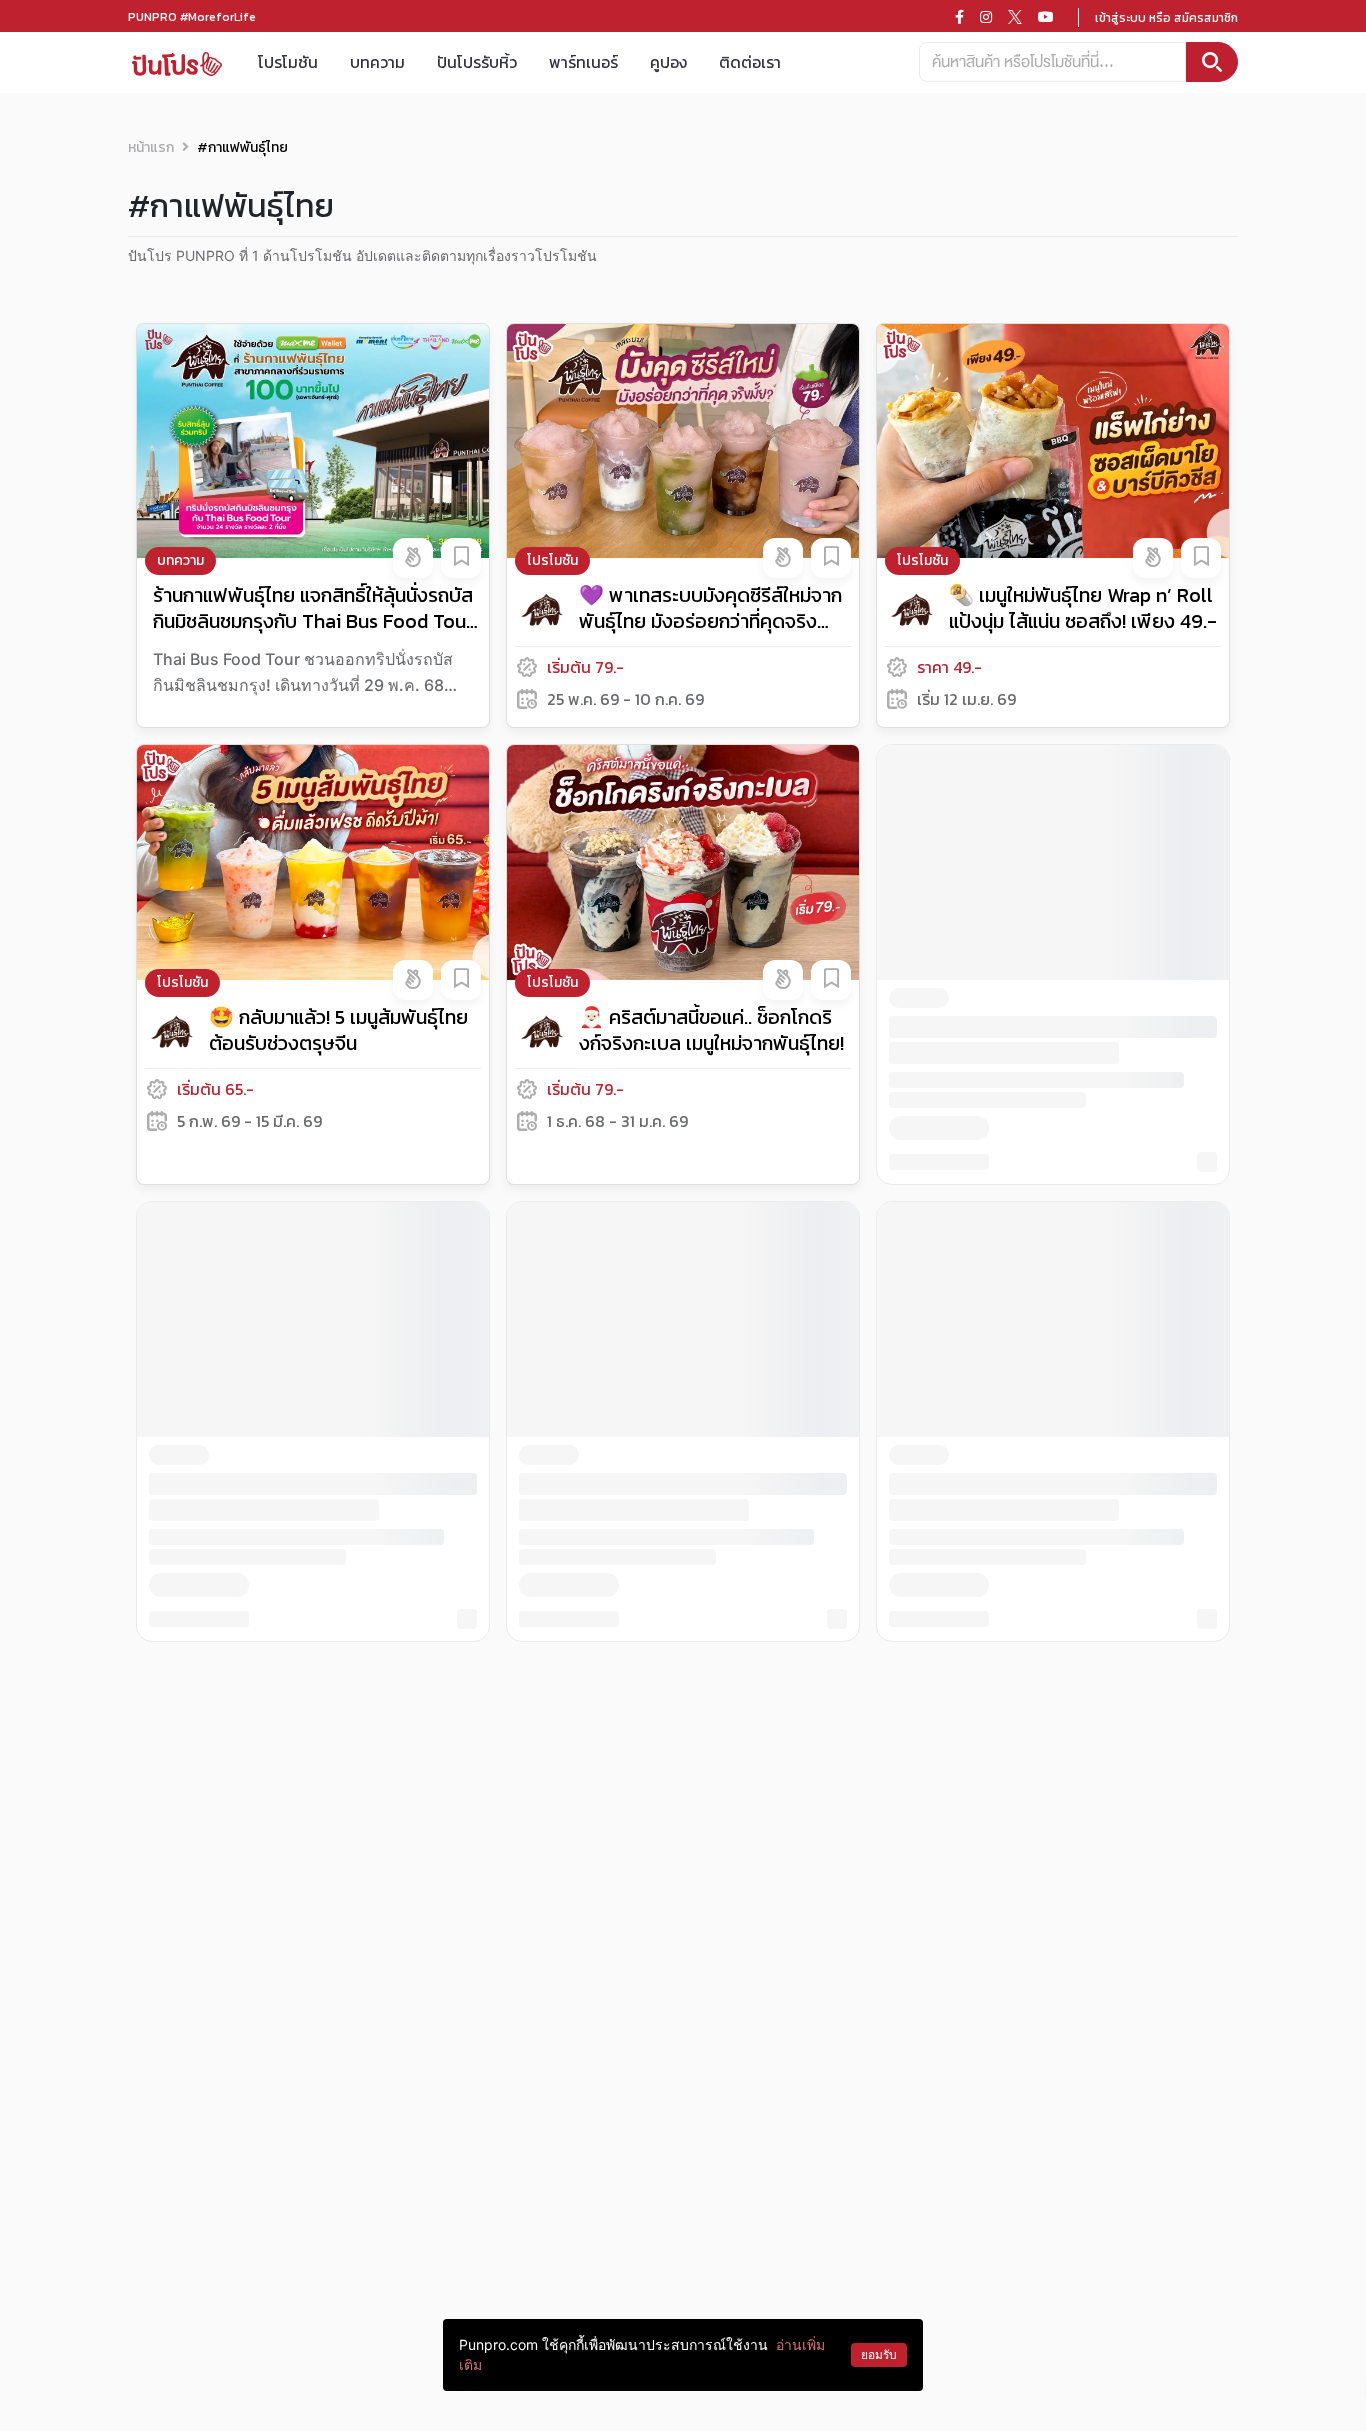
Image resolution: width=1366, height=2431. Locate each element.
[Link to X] (1015, 17)
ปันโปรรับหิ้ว (477, 62)
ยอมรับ (879, 2354)
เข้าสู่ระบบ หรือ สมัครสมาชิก (1166, 18)
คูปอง (668, 62)
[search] (1212, 62)
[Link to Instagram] (986, 17)
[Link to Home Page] (177, 62)
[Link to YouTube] (1046, 17)
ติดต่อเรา (750, 62)
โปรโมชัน (288, 62)
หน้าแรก (151, 147)
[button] (413, 558)
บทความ (377, 62)
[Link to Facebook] (959, 17)
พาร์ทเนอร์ (583, 62)
